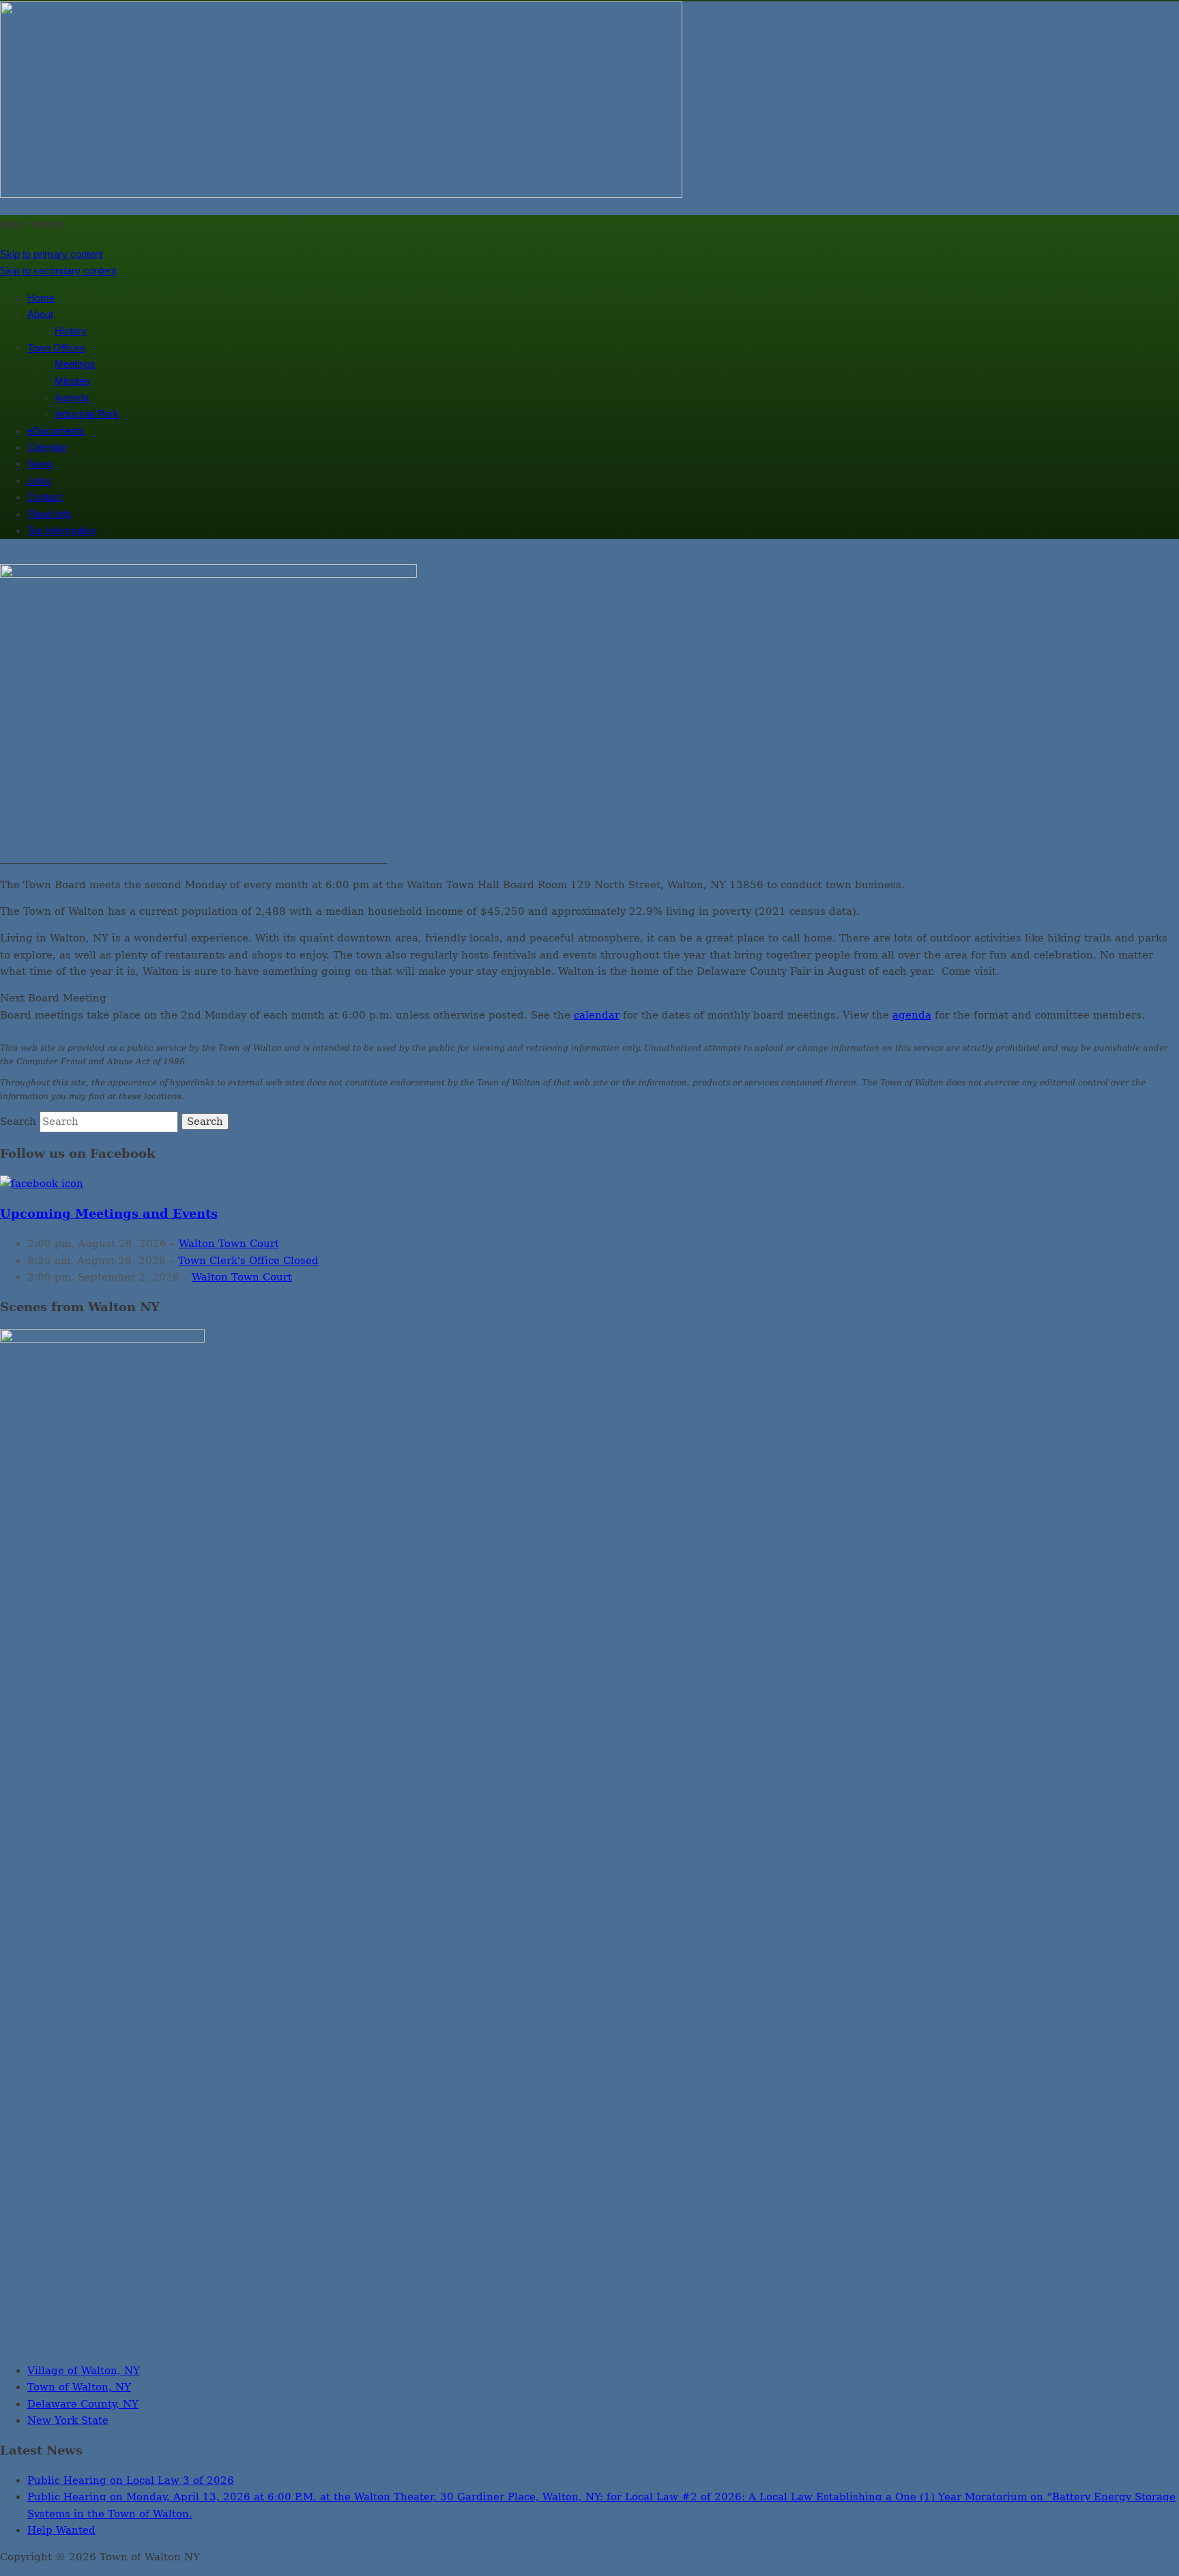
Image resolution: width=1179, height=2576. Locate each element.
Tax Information (61, 530)
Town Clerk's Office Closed (248, 1261)
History (71, 331)
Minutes (72, 381)
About (40, 314)
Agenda (72, 397)
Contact (45, 497)
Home (41, 298)
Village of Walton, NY (84, 2371)
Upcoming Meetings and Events (109, 1214)
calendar (597, 1015)
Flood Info (49, 514)
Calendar (47, 447)
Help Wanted (61, 2530)
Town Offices (56, 348)
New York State (68, 2420)
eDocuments (56, 431)
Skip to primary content (52, 254)
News (40, 464)
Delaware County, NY (83, 2404)
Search (18, 1122)
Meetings (75, 364)
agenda (912, 1015)
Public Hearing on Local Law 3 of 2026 (131, 2480)
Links (39, 481)
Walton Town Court (229, 1244)
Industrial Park (87, 414)
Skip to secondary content (58, 270)
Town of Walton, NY (79, 2387)
